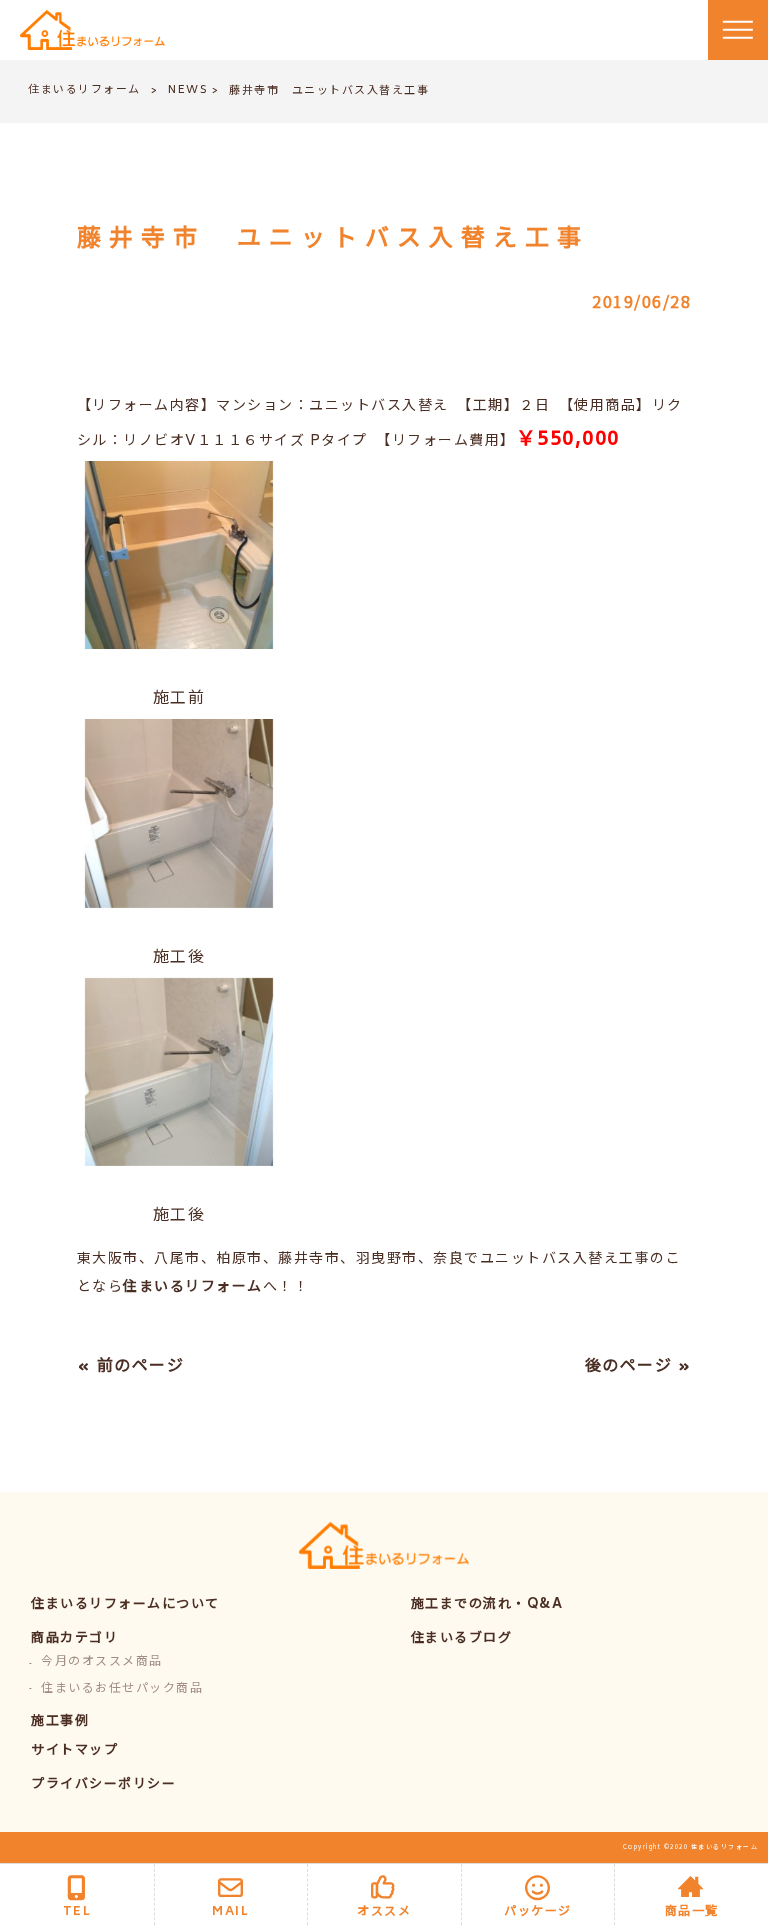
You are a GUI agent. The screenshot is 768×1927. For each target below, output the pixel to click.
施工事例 (60, 1722)
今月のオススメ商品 (102, 1662)
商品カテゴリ (74, 1639)
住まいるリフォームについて (125, 1605)
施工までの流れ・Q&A (487, 1605)
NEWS (188, 90)
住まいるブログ (462, 1639)
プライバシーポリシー (103, 1785)
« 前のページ (131, 1367)
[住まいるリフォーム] (92, 30)
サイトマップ (74, 1751)
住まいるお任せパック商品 (122, 1689)
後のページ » (638, 1367)
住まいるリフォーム (84, 90)
